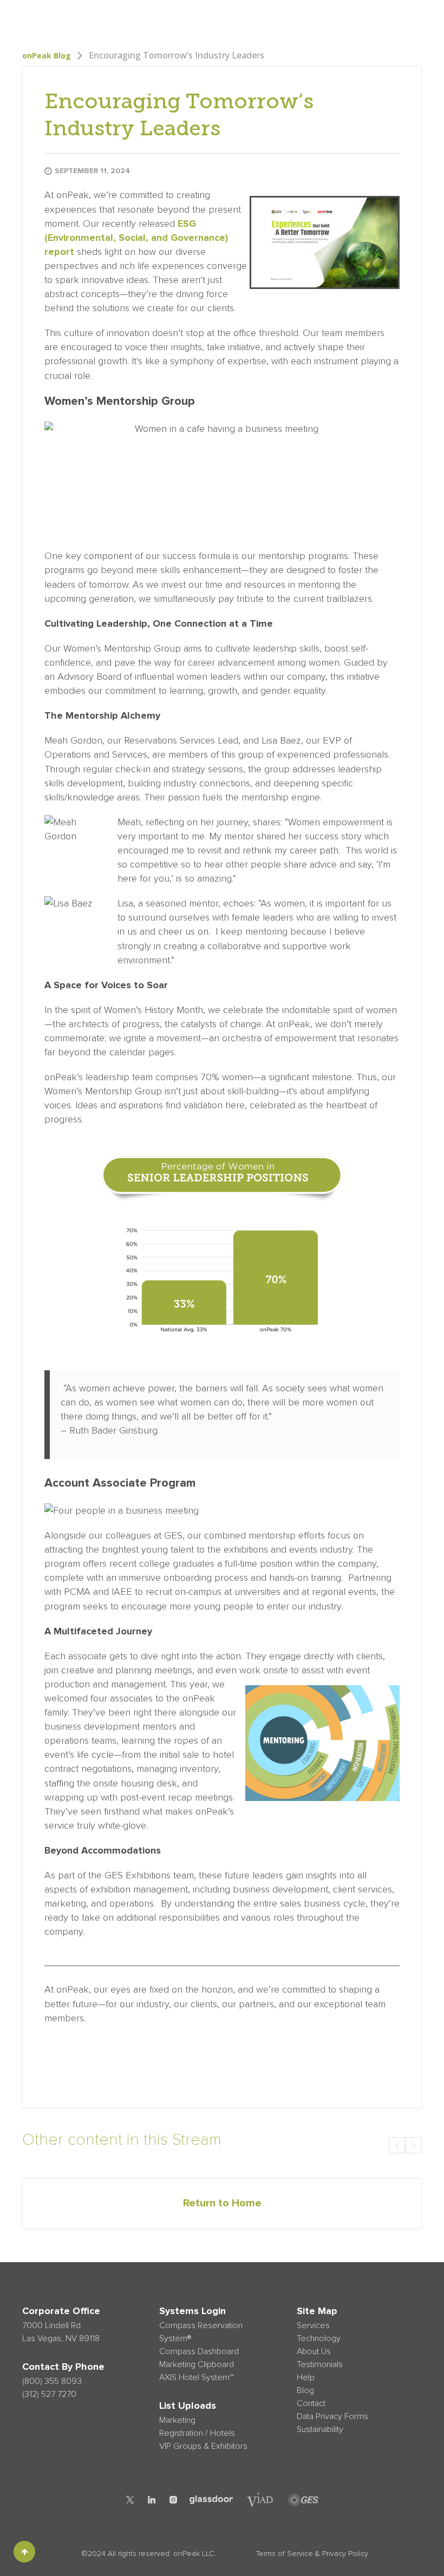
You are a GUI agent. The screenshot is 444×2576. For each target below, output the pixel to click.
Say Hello (396, 18)
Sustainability (320, 2429)
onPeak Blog (47, 55)
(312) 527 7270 (49, 2394)
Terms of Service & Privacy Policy (312, 2554)
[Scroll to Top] (24, 2552)
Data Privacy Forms (332, 2416)
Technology (183, 18)
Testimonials (275, 18)
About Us (229, 18)
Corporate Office (61, 2311)
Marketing (177, 2420)
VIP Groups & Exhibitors (203, 2446)
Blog (338, 18)
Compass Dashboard (199, 2351)
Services (138, 18)
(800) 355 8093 (52, 2381)
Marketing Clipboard (197, 2364)
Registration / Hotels (197, 2433)
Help (314, 18)
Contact (311, 2403)
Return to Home (222, 2203)
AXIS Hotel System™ (196, 2377)
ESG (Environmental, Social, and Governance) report (136, 238)
